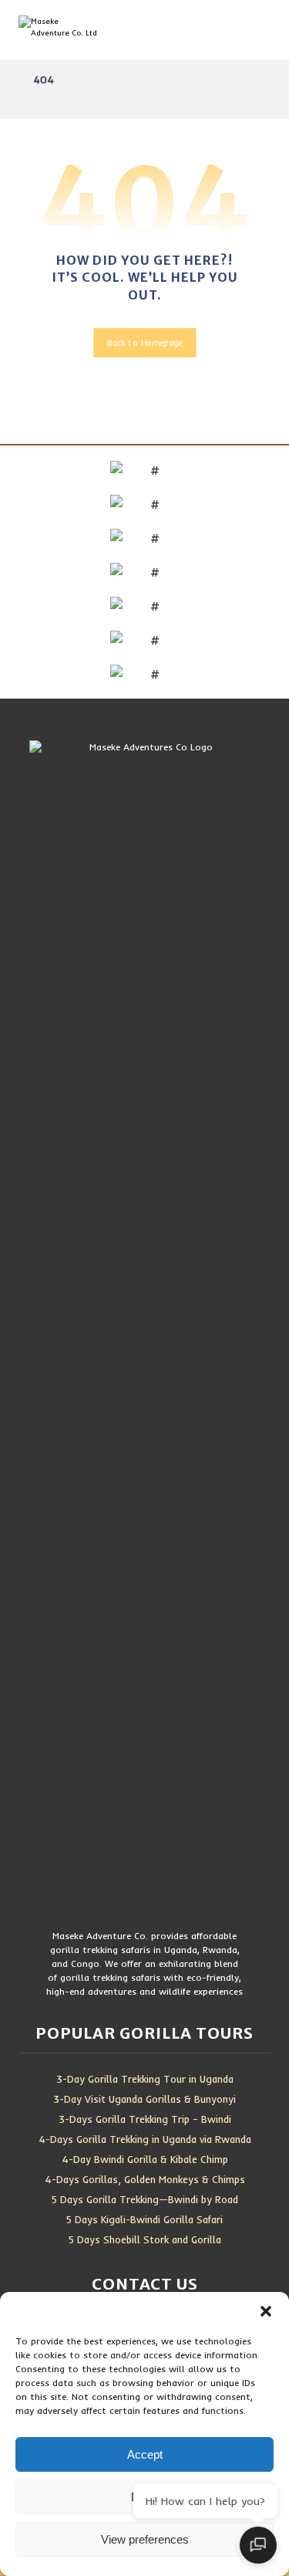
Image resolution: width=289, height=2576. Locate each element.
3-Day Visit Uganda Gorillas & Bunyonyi (144, 2099)
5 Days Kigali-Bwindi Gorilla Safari (144, 2219)
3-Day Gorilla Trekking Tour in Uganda (145, 2079)
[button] (266, 2311)
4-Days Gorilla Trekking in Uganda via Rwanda (145, 2139)
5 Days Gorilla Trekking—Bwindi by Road (145, 2199)
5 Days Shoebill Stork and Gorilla (145, 2239)
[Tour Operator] (72, 30)
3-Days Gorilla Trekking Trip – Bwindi (145, 2119)
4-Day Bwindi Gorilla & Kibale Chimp (145, 2159)
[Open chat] (258, 2545)
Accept (145, 2454)
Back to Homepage (144, 343)
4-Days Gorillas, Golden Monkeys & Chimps (145, 2179)
